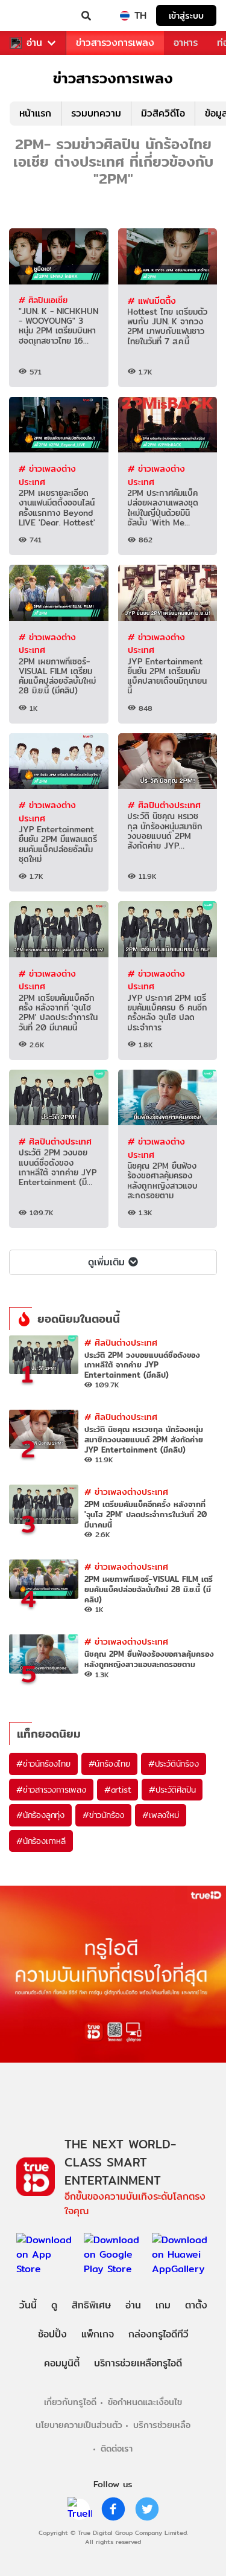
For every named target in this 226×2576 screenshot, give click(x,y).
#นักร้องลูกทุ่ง (40, 1815)
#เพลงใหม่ (160, 1815)
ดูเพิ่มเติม (106, 1262)
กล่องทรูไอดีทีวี (159, 2334)
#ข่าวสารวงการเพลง (51, 1790)
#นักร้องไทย (109, 1764)
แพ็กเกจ (98, 2334)
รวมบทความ (96, 113)
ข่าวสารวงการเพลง (115, 43)
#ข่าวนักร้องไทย (43, 1764)
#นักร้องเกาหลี (41, 1841)
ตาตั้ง (196, 2305)
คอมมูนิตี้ (62, 2363)
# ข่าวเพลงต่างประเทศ (47, 475)
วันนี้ (28, 2305)
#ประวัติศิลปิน (172, 1790)
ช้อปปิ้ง (52, 2334)
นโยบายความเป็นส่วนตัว (79, 2425)
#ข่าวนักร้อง (103, 1815)
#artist (118, 1790)
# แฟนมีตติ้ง (152, 300)
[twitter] (147, 2509)
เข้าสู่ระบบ (186, 15)
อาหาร (186, 43)
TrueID (34, 16)
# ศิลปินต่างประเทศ (164, 805)
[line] (80, 2509)
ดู (54, 2305)
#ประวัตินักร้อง (174, 1764)
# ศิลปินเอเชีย (43, 300)
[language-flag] (125, 16)
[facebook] (113, 2509)
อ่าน (34, 43)
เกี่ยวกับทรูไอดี (70, 2402)
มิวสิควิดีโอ (163, 113)
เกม (163, 2305)
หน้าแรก (35, 113)
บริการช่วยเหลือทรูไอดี (138, 2363)
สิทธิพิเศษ (91, 2305)
